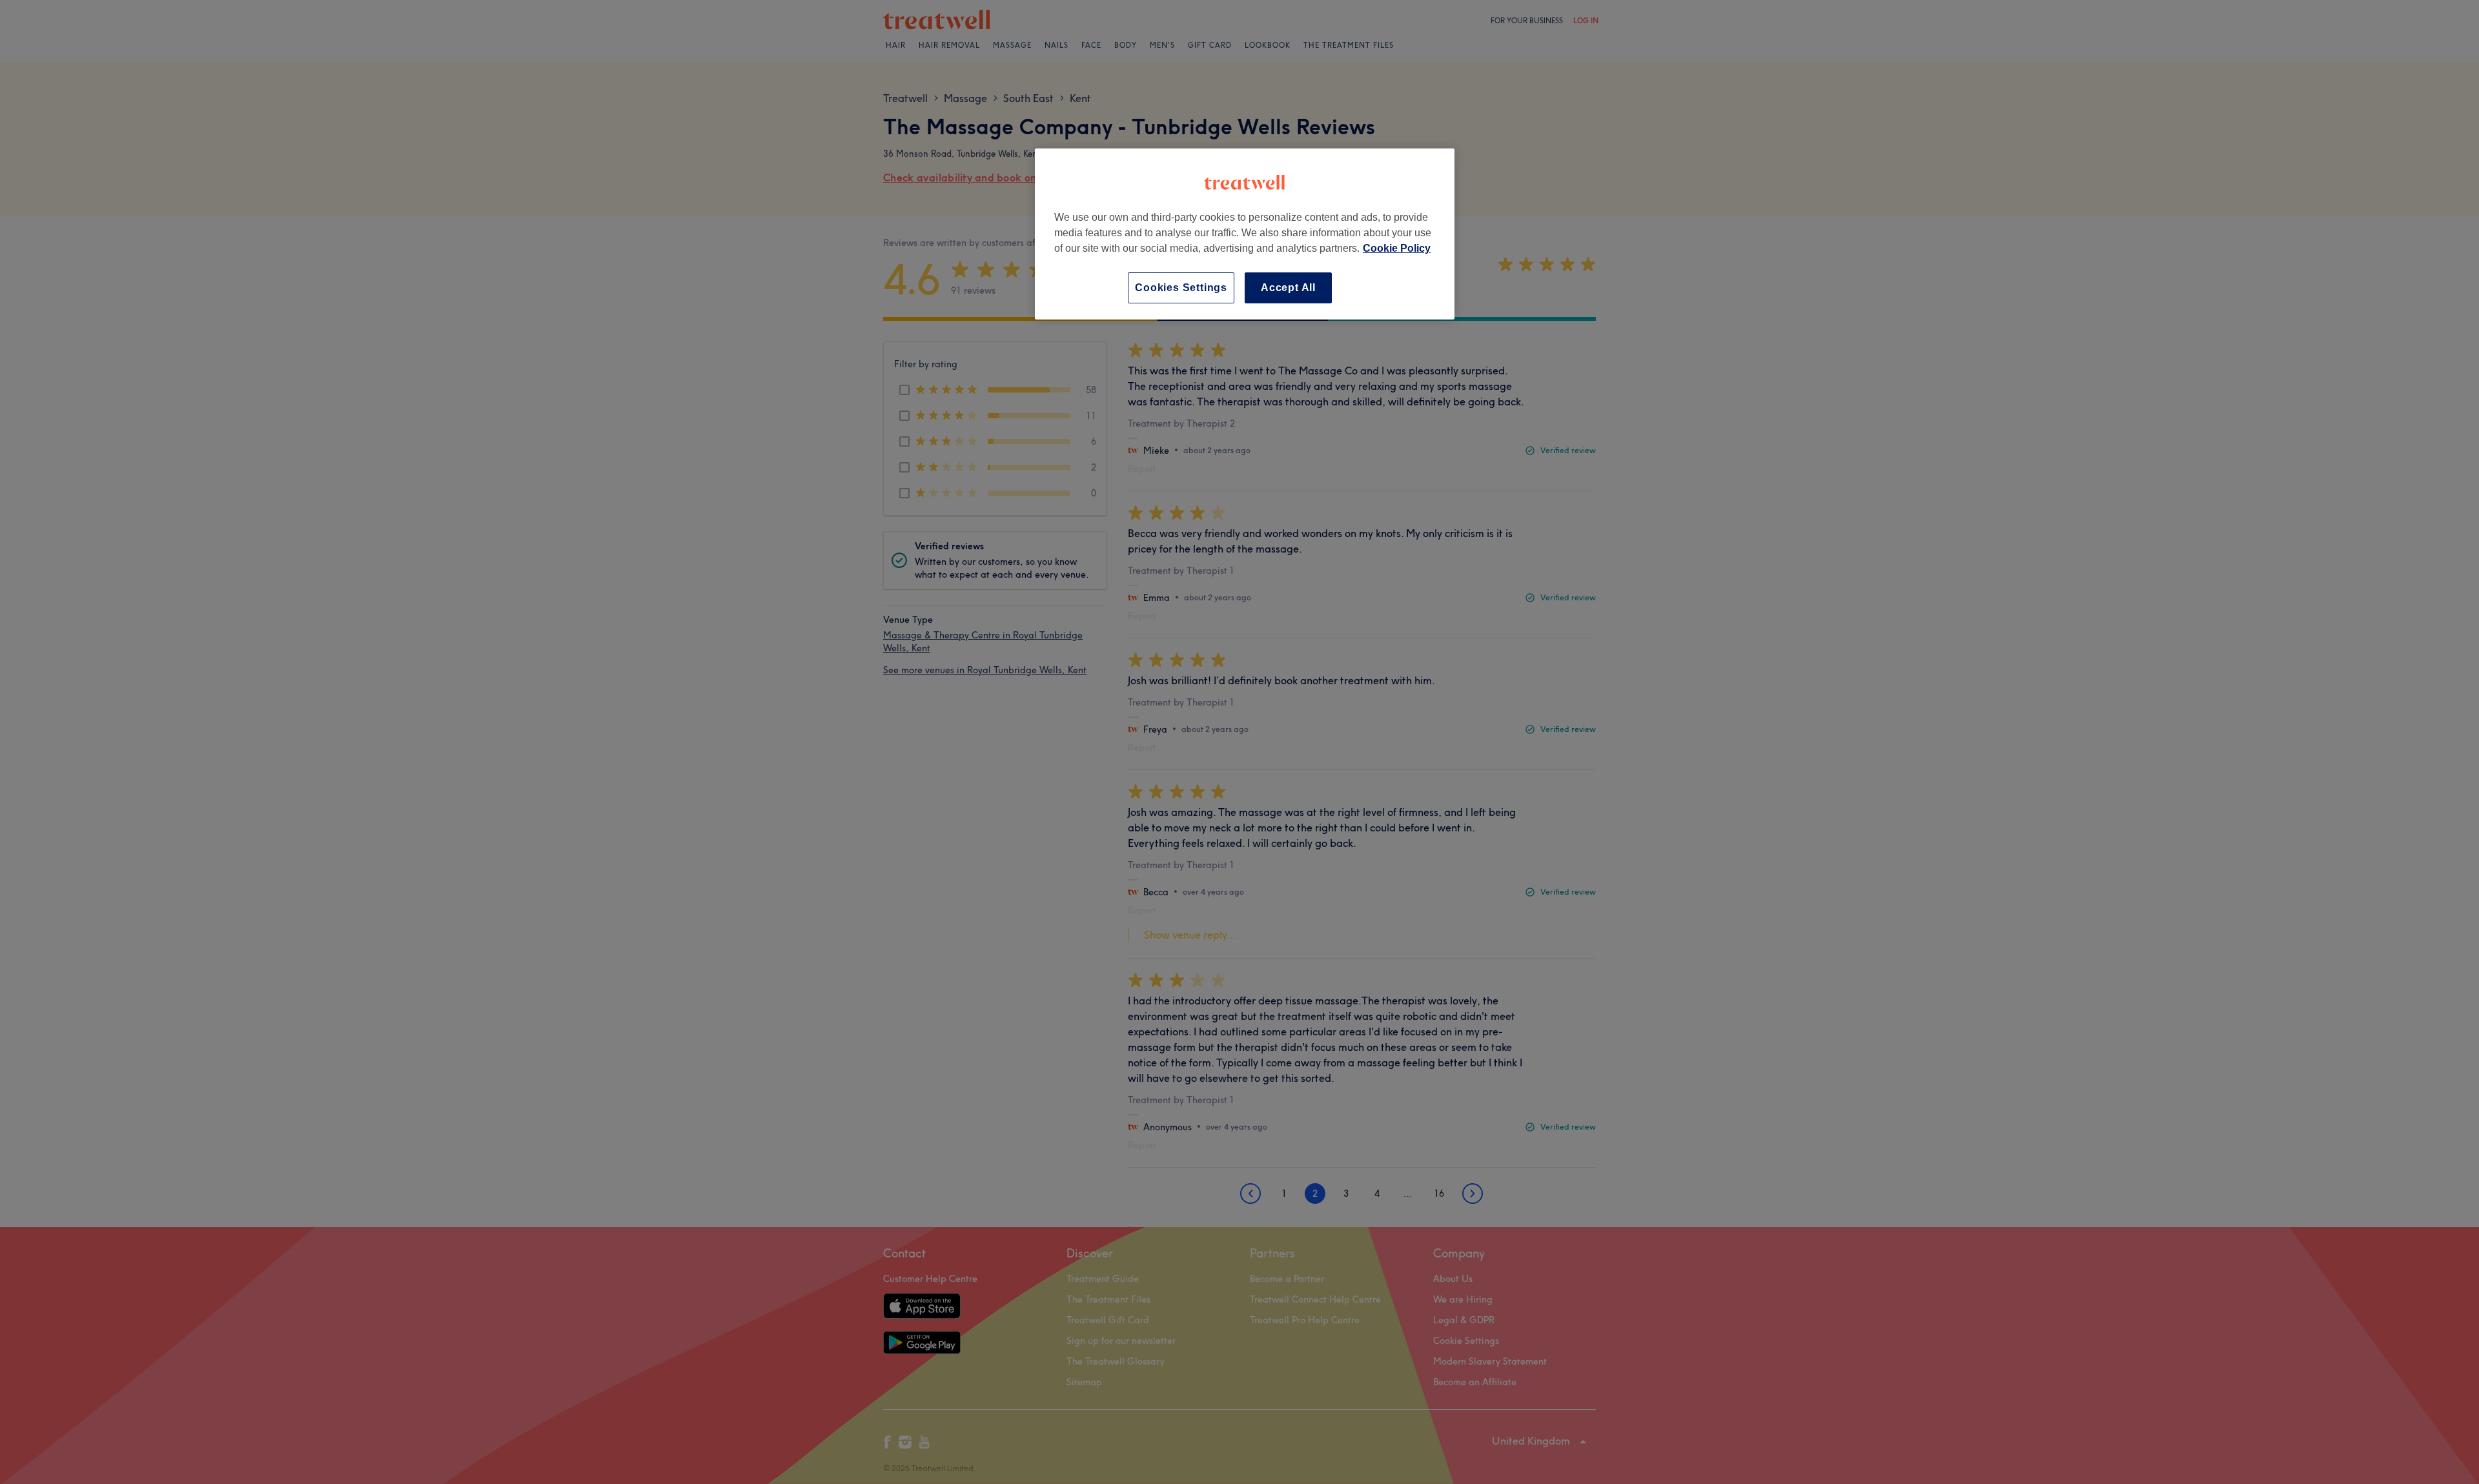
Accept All (1288, 288)
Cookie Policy (1397, 248)
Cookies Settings (1181, 288)
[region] (1245, 234)
